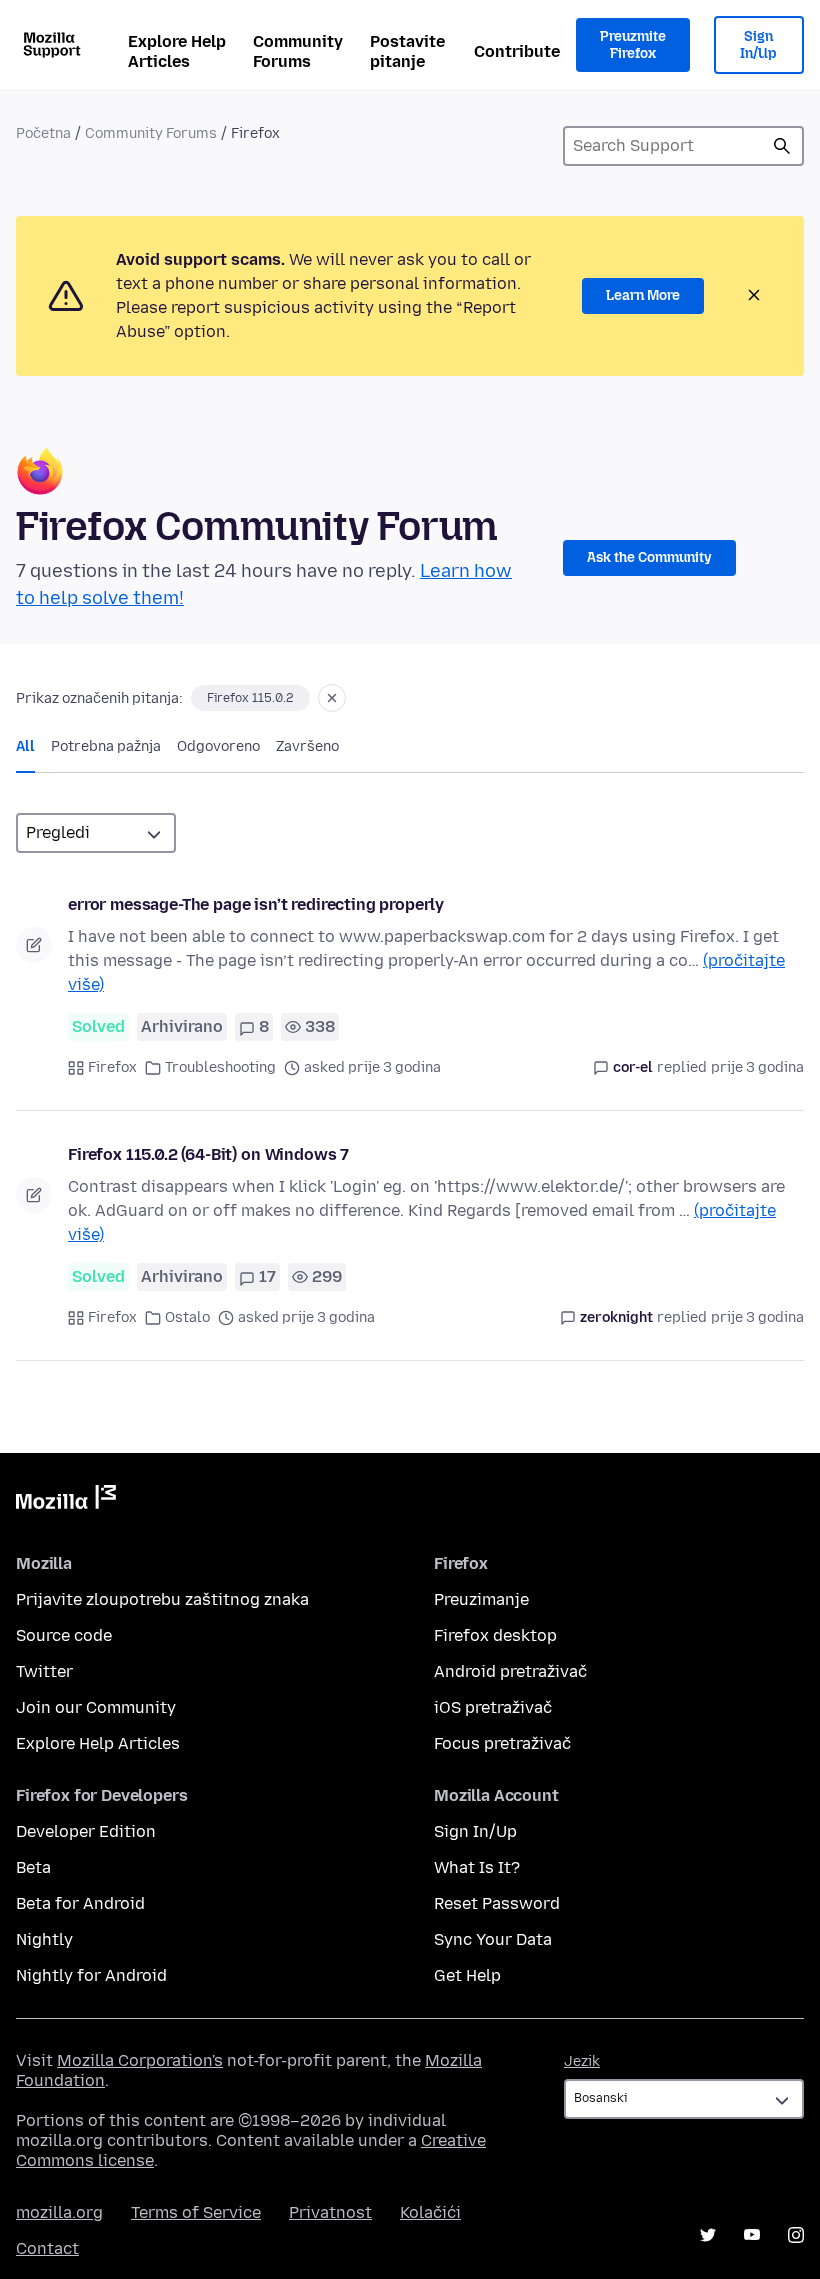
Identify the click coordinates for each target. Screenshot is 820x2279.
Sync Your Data (493, 1939)
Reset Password (497, 1903)
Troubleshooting (220, 1067)
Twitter (44, 1671)
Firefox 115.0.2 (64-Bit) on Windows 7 (208, 1154)
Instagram (796, 2235)
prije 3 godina (757, 1067)
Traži (782, 146)
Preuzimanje (481, 1599)
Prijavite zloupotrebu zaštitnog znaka (162, 1599)
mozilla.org (59, 2212)
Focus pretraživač (502, 1743)
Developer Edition (86, 1831)
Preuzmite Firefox (633, 45)
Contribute (517, 51)
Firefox (112, 1067)
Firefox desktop (495, 1635)
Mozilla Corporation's (140, 2060)
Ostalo (187, 1317)
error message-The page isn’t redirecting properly (256, 904)
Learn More (643, 295)
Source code (64, 1635)
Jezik (582, 2061)
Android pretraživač (510, 1671)
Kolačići (430, 2212)
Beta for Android (80, 1903)
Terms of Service (196, 2212)
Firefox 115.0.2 (250, 698)
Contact (47, 2248)
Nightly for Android (91, 1975)
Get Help (467, 1975)
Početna (43, 133)
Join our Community (96, 1707)
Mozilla (66, 1501)
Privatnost (330, 2212)
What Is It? (477, 1867)
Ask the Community (649, 557)
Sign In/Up (758, 45)
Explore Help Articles (177, 51)
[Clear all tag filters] (332, 698)
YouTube (752, 2235)
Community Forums (298, 51)
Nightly (44, 1939)
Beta (33, 1867)
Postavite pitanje (407, 51)
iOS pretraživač (493, 1707)
